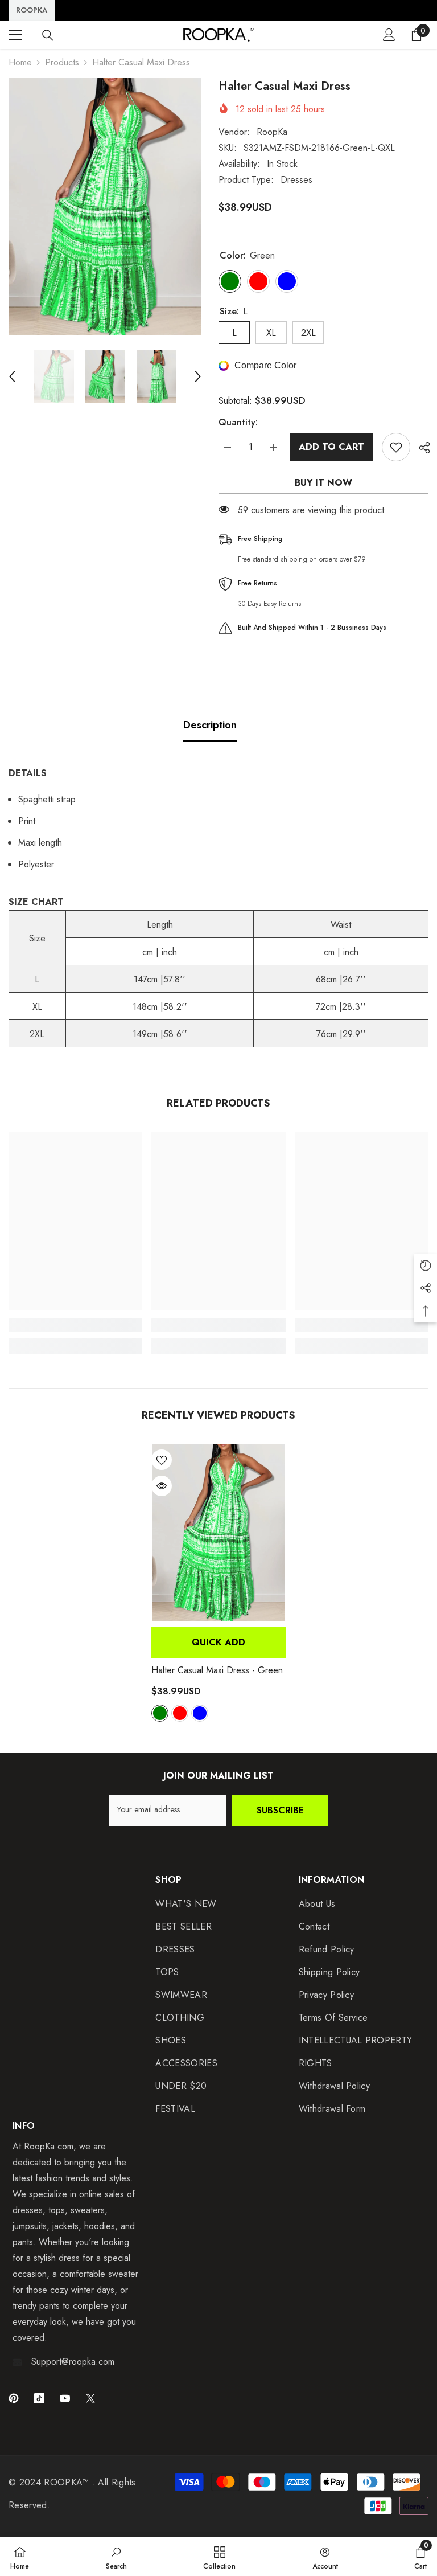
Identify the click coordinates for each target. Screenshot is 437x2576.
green (160, 1713)
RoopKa (272, 132)
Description (210, 725)
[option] (105, 207)
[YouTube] (65, 2398)
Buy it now (323, 483)
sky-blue (200, 1713)
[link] (75, 1325)
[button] (12, 376)
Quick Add (218, 1642)
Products (62, 62)
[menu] (15, 35)
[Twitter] (90, 2398)
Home (20, 62)
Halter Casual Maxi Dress (217, 1670)
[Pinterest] (14, 2398)
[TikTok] (39, 2398)
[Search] (48, 35)
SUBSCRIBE (280, 1810)
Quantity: (238, 422)
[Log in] (389, 35)
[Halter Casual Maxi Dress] (218, 1533)
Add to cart (331, 447)
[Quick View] (162, 1486)
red (180, 1713)
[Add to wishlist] (396, 447)
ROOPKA (32, 10)
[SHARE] (420, 448)
